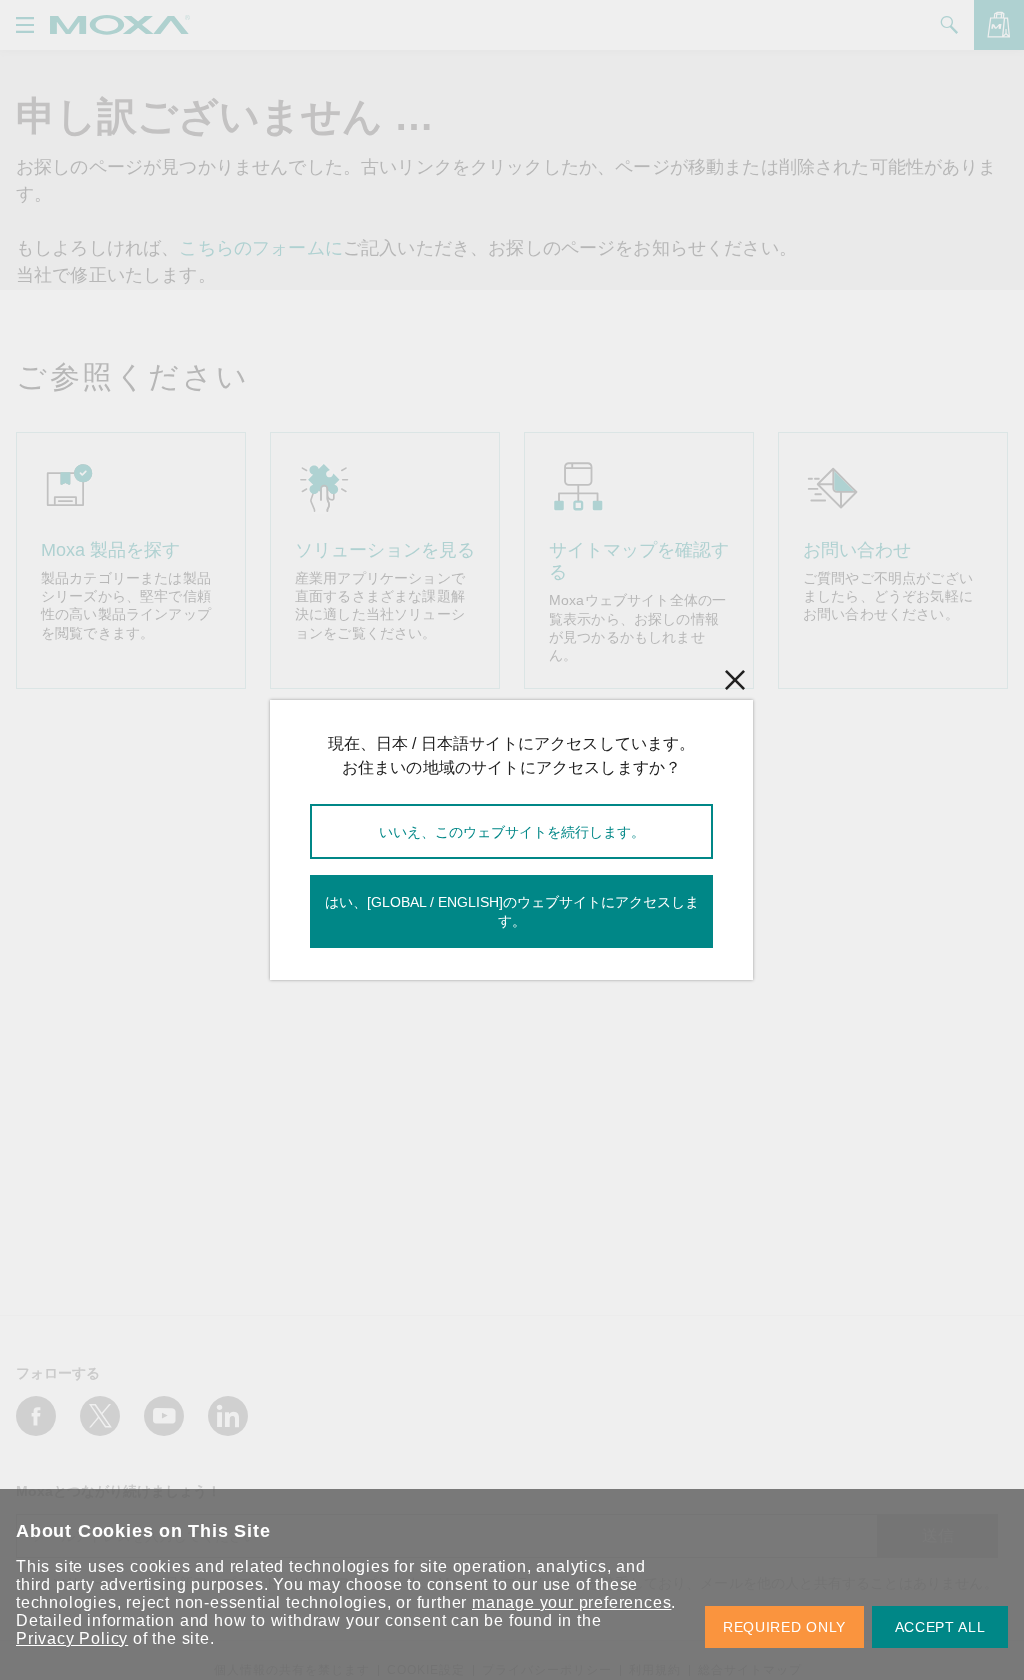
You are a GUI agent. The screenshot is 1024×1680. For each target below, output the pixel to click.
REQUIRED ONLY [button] (784, 1627)
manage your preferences (571, 1602)
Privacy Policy (72, 1638)
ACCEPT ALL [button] (940, 1627)
